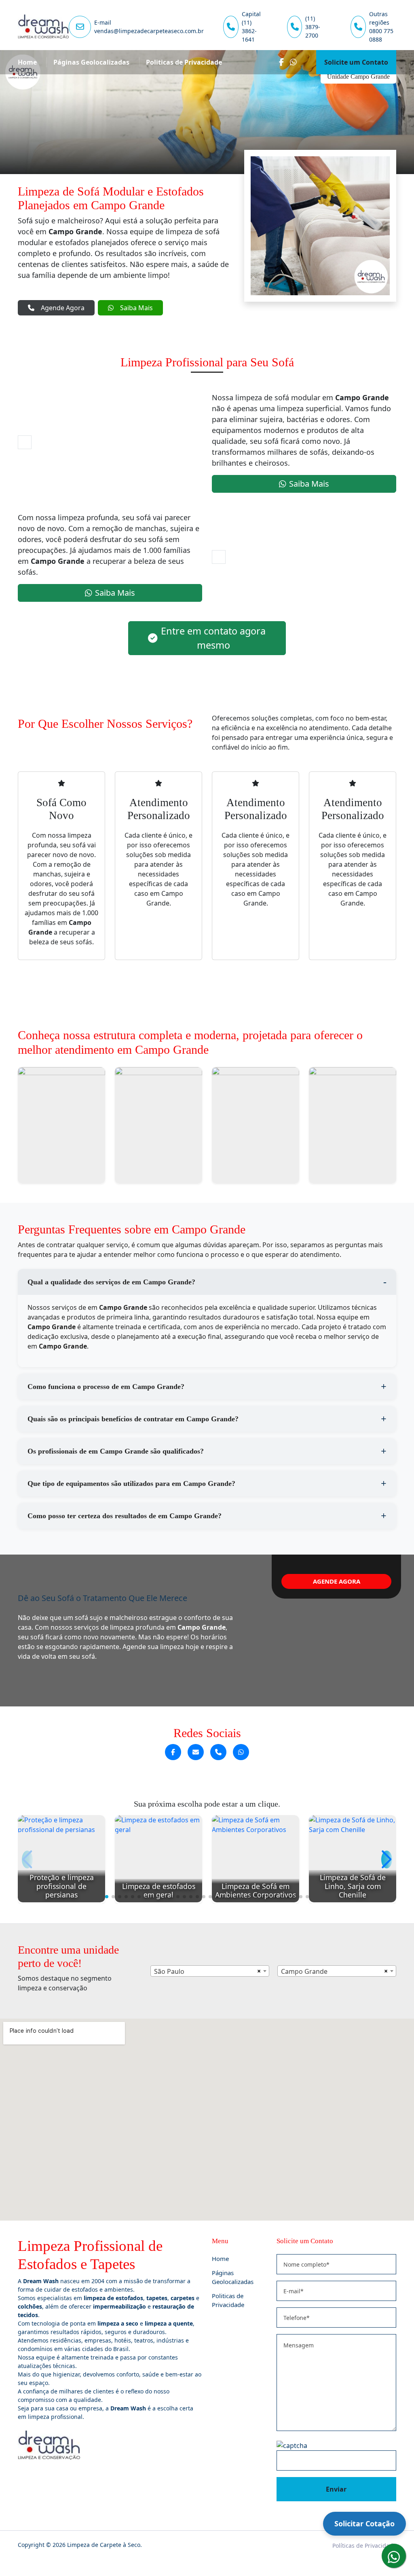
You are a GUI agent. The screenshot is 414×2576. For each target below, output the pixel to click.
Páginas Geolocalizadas (91, 62)
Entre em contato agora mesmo (213, 638)
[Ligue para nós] (218, 1752)
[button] (107, 1897)
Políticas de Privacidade (364, 2546)
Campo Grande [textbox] (304, 1971)
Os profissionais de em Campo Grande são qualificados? (116, 1451)
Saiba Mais (136, 308)
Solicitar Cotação (364, 2523)
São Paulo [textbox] (169, 1971)
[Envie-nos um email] (196, 1752)
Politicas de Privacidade (184, 62)
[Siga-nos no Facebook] (173, 1752)
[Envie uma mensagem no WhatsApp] (241, 1752)
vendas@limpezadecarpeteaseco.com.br (149, 31)
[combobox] (210, 1971)
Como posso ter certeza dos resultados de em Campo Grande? (125, 1516)
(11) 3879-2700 (313, 27)
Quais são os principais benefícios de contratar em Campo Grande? (133, 1419)
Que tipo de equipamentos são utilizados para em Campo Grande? (131, 1483)
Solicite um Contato (356, 62)
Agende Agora (63, 308)
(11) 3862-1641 (249, 31)
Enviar (336, 2489)
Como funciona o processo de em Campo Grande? (106, 1387)
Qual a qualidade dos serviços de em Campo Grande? (111, 1282)
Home (27, 62)
